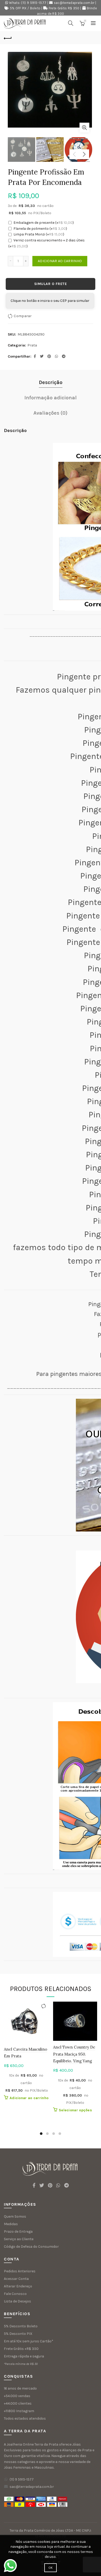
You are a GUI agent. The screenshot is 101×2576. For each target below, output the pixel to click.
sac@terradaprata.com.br (74, 3)
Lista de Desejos (17, 2301)
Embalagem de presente (44, 223)
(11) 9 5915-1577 (22, 2479)
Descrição (51, 382)
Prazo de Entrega (18, 2232)
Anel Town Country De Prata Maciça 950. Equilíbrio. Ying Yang (74, 2054)
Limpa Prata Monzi (39, 234)
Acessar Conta (16, 2279)
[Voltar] (8, 38)
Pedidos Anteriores (20, 2271)
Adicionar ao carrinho (60, 261)
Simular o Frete (51, 284)
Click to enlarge (84, 128)
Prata (32, 345)
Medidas (11, 2224)
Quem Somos (15, 2216)
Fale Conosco (15, 2294)
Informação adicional (51, 398)
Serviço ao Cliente (19, 2239)
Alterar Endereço (18, 2286)
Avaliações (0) (51, 413)
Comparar (23, 316)
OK (51, 2568)
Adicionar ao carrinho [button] (29, 2098)
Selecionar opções (75, 2110)
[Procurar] (71, 23)
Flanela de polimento (40, 229)
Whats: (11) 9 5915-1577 (28, 3)
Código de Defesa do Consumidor (31, 2247)
